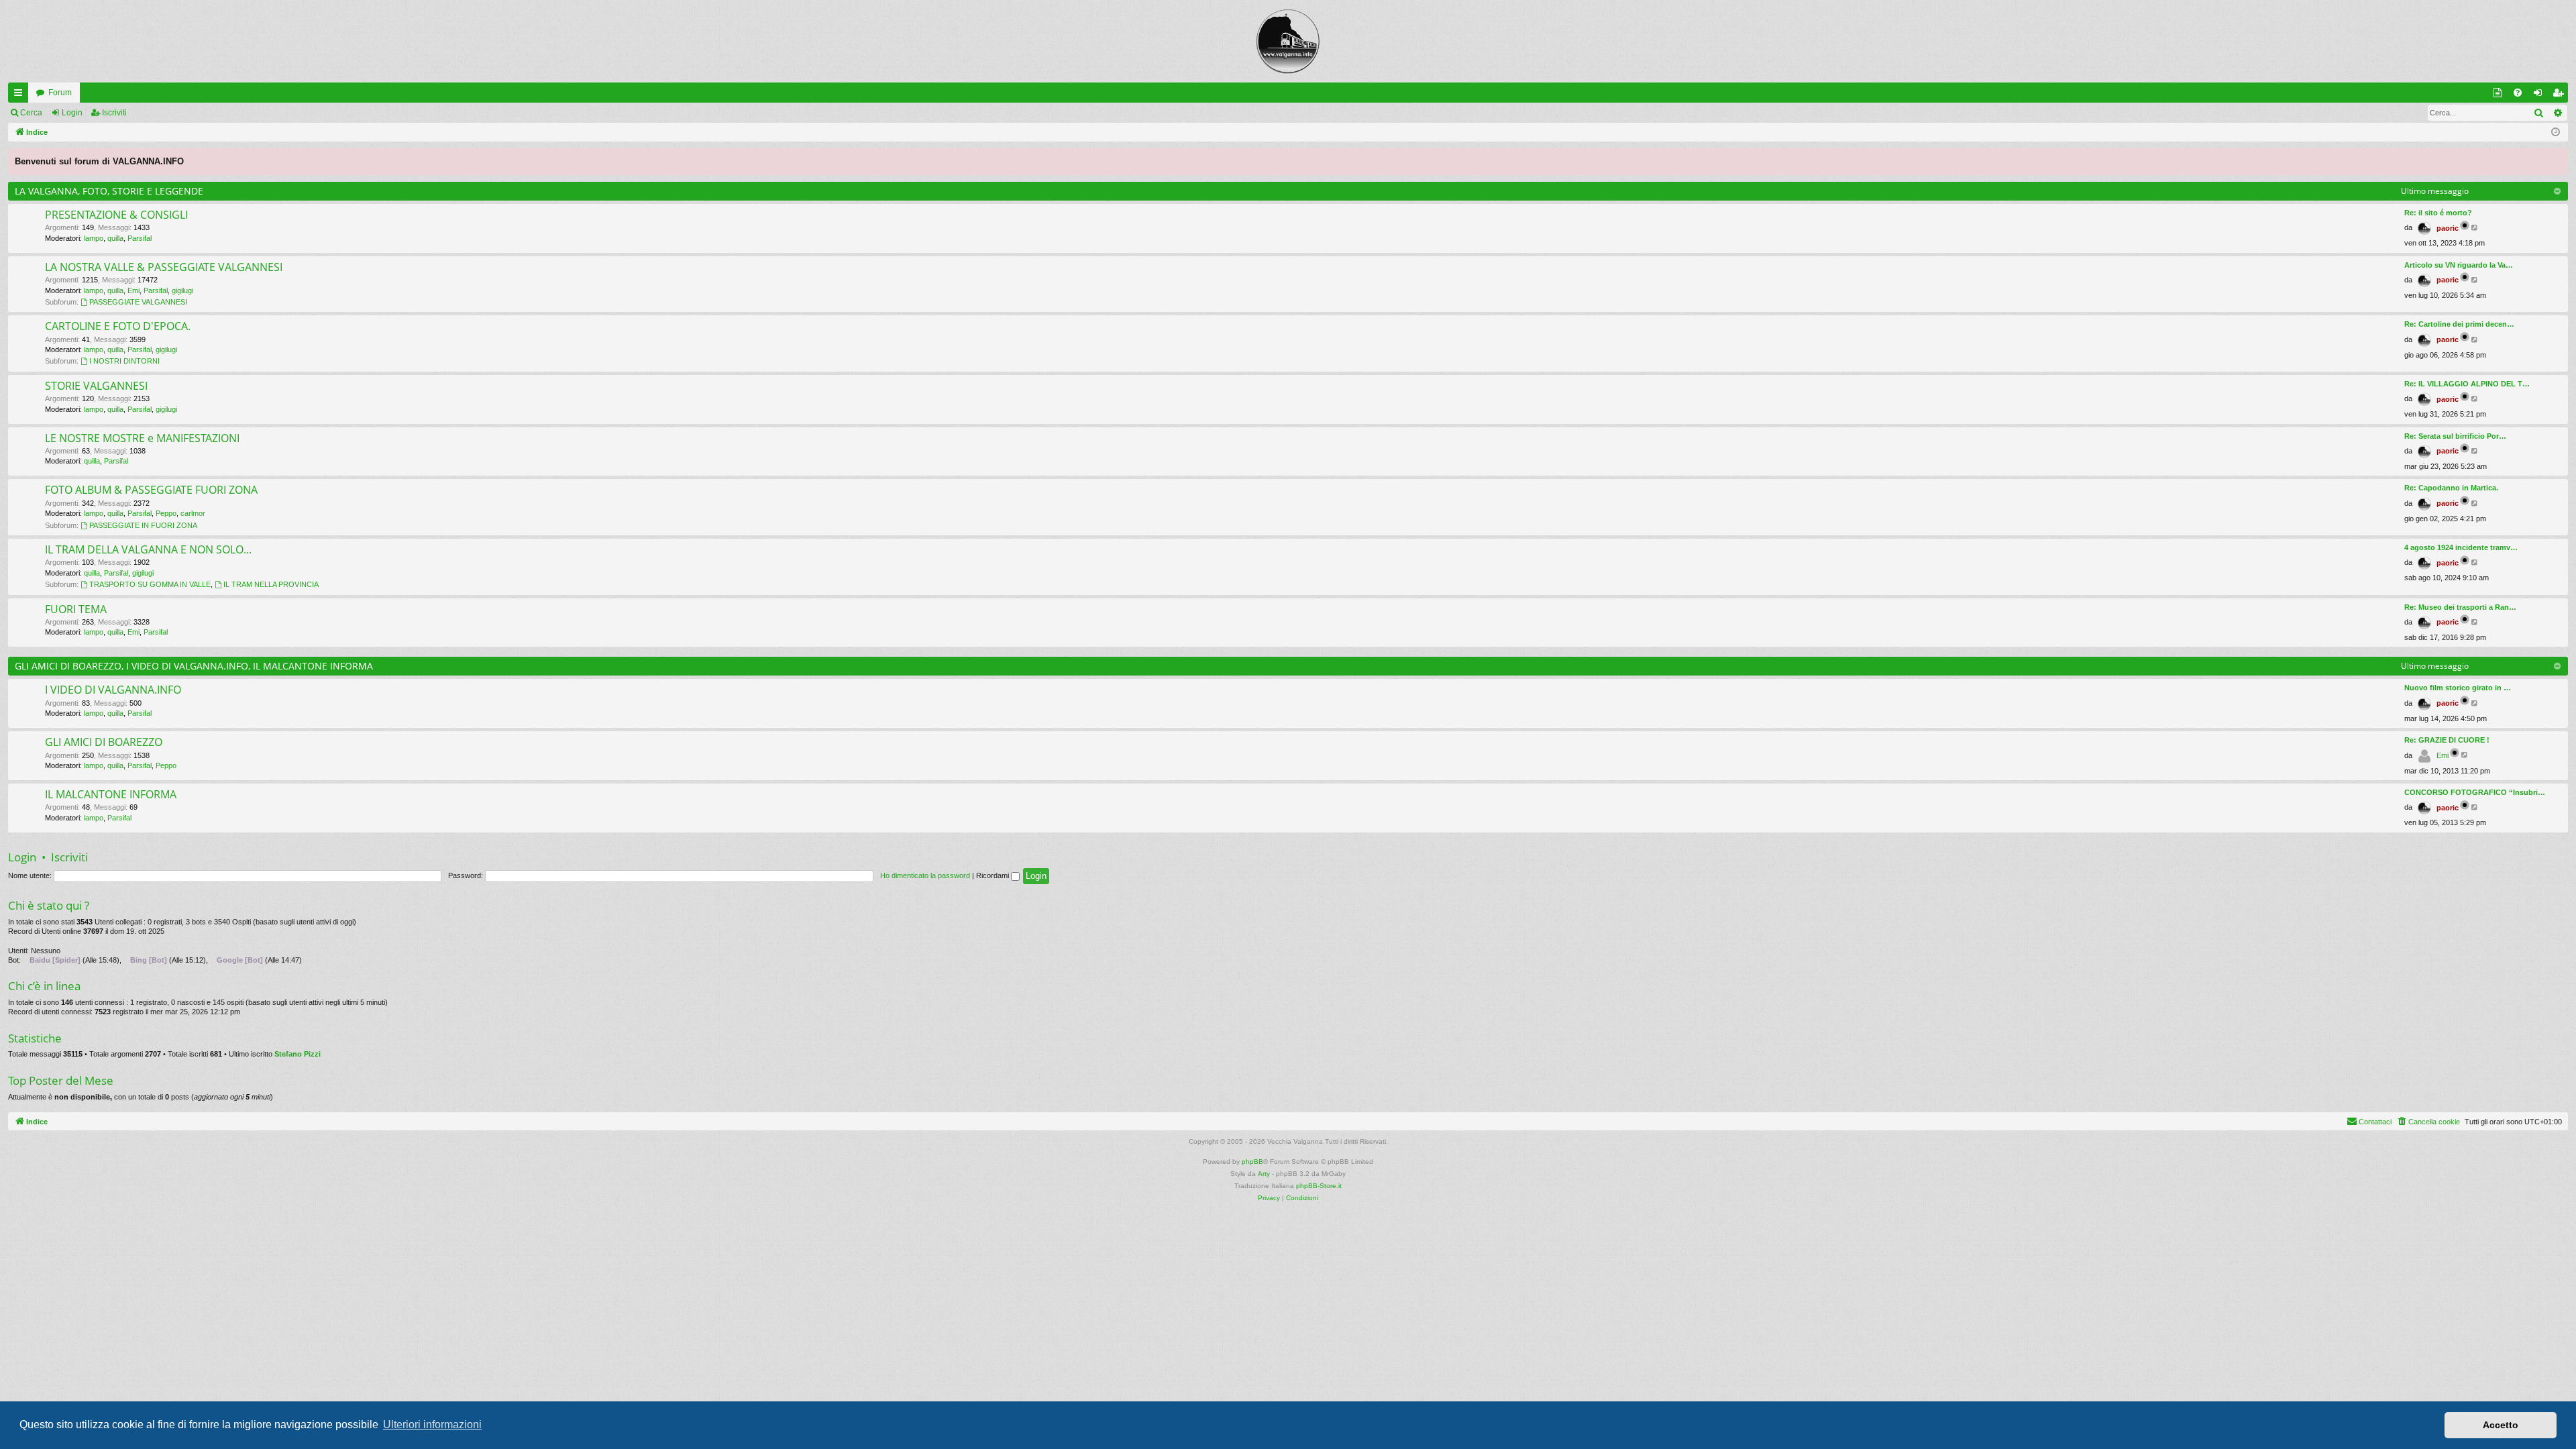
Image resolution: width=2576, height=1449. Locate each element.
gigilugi (182, 290)
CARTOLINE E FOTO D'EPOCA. (118, 326)
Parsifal (140, 238)
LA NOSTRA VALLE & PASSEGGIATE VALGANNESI (164, 267)
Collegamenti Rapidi (21, 95)
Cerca (31, 113)
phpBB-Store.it (1319, 1186)
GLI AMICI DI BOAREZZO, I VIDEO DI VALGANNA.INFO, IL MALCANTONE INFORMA (194, 666)
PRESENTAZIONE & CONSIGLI (116, 215)
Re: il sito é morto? (2438, 213)
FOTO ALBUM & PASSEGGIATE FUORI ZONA (151, 490)
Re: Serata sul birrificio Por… (2455, 436)
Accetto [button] (2501, 1425)
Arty (1264, 1174)
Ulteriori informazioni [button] (432, 1425)
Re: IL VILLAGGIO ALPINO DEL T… (2467, 384)
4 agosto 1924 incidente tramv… (2461, 547)
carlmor (193, 513)
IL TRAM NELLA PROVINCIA (271, 584)
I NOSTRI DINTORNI (124, 361)
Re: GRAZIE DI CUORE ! (2447, 740)
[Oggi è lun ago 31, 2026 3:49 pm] (2556, 132)
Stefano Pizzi (298, 1054)
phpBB (1252, 1162)
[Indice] (1288, 41)
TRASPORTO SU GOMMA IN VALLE (150, 584)
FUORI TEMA (76, 609)
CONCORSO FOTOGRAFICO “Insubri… (2475, 792)
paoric (2448, 228)
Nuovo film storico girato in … (2458, 688)
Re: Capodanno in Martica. (2451, 488)
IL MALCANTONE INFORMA (111, 794)
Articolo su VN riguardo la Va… (2459, 265)
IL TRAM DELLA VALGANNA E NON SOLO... (148, 549)
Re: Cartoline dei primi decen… (2459, 324)
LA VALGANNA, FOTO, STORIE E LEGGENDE (109, 191)
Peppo (166, 513)
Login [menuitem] (2540, 95)
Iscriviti (114, 113)
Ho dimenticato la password (925, 875)
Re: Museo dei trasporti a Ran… (2460, 607)
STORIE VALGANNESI (96, 386)
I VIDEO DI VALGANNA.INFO (113, 690)
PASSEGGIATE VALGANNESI (138, 302)
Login (72, 113)
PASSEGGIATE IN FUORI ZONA (143, 525)
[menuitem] (2518, 93)
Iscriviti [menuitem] (2561, 95)
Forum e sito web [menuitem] (2500, 95)
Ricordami (994, 875)
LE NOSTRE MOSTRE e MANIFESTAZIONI (142, 438)
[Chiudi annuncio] (2557, 159)
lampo (94, 238)
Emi (133, 290)
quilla (115, 238)
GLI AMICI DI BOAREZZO (104, 742)
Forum (60, 93)
